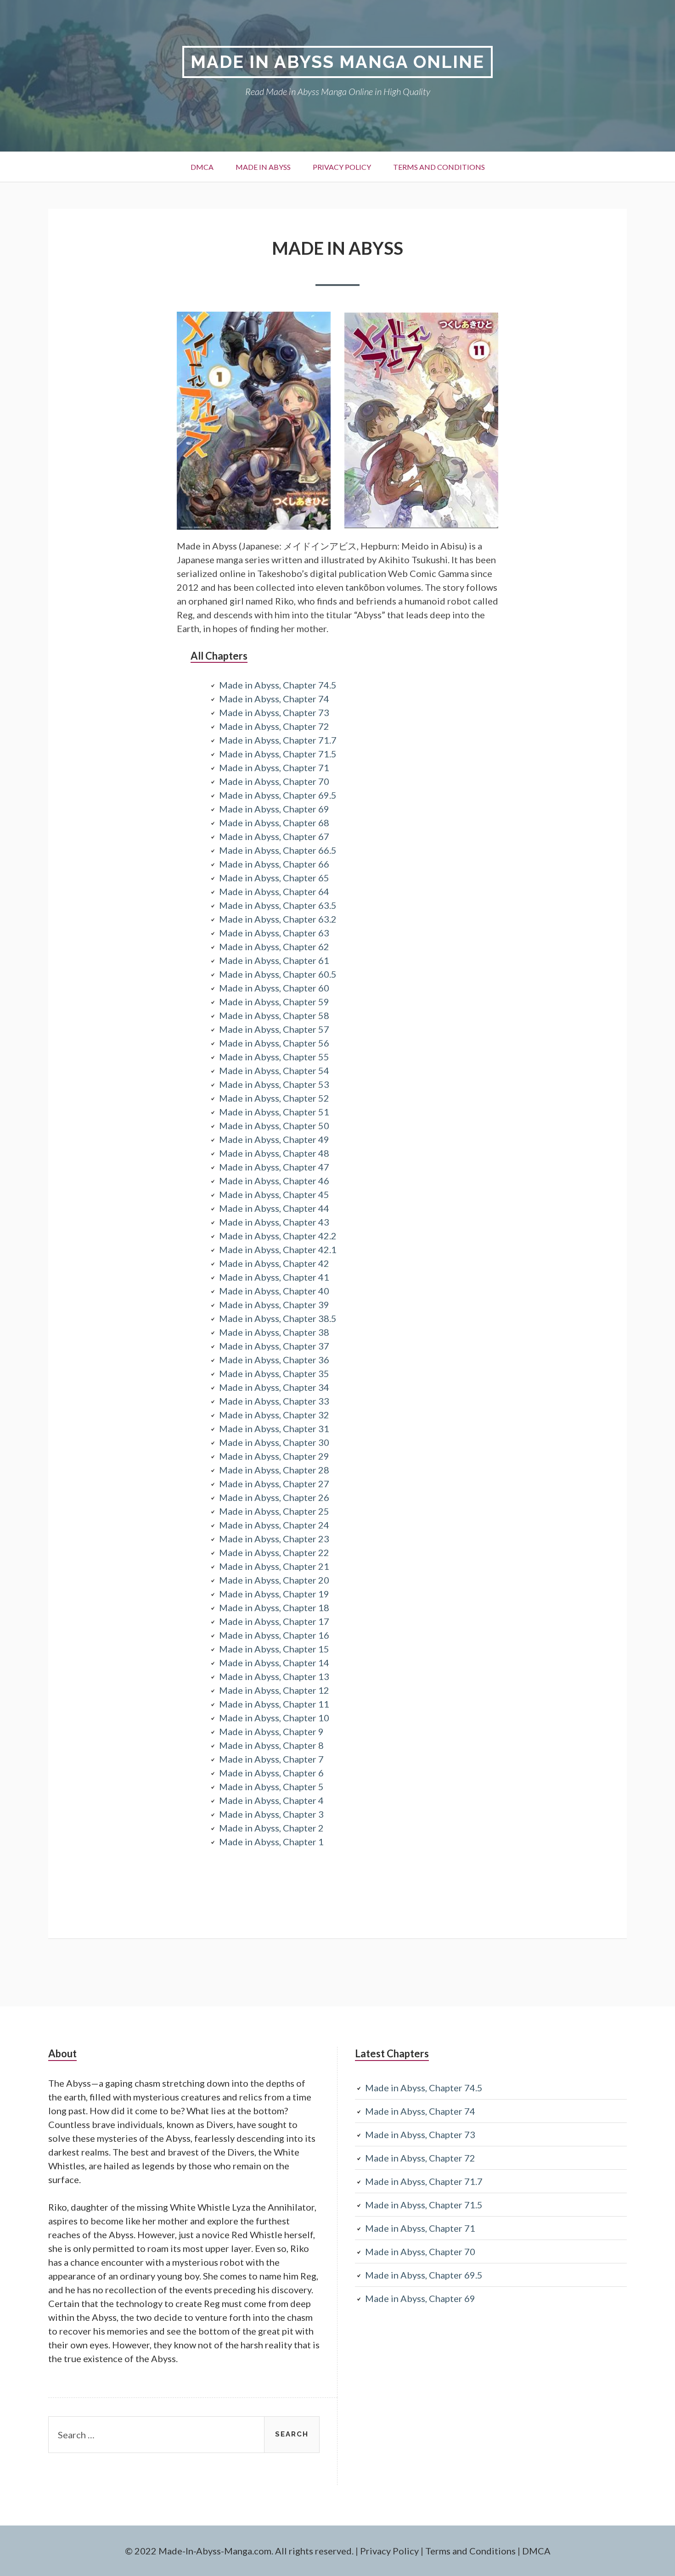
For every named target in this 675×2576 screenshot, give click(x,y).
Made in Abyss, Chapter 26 (274, 1497)
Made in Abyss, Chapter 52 (274, 1098)
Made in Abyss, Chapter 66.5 (278, 850)
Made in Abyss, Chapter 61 (274, 960)
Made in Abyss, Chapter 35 (274, 1373)
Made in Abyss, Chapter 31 (274, 1428)
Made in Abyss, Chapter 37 (274, 1346)
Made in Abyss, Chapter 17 (274, 1621)
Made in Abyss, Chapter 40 (274, 1291)
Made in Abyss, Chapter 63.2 (278, 919)
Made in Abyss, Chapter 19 (274, 1594)
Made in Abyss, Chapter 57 (274, 1029)
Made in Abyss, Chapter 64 (274, 891)
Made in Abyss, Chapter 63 (274, 933)
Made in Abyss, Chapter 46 (274, 1181)
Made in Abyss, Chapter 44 (274, 1208)
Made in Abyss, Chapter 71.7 (278, 740)
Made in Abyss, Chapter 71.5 (278, 754)
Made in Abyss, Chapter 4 (271, 1800)
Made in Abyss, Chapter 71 (274, 767)
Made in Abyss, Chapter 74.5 (278, 685)
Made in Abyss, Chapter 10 (274, 1718)
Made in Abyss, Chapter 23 (274, 1539)
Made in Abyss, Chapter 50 (274, 1126)
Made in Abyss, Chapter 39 (274, 1305)
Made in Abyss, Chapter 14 (274, 1663)
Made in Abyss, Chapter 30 (274, 1442)
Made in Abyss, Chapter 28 (274, 1470)
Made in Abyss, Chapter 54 (274, 1070)
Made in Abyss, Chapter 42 (274, 1263)
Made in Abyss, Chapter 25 (274, 1511)
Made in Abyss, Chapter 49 (274, 1139)
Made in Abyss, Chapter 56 (274, 1043)
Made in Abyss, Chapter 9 (271, 1731)
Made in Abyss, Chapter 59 (274, 1002)
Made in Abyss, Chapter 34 (274, 1387)
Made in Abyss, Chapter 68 (274, 823)
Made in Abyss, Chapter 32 (274, 1415)
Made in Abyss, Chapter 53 (274, 1084)
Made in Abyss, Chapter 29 (274, 1456)
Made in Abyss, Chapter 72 (274, 726)
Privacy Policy (342, 167)
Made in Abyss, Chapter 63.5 (278, 905)
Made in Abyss (263, 167)
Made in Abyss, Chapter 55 (274, 1057)
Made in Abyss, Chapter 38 (274, 1332)
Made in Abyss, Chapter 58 (274, 1015)
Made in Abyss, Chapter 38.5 (278, 1318)
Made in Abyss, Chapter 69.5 (278, 795)
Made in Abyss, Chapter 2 (271, 1828)
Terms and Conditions (439, 167)
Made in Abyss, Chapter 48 (274, 1153)
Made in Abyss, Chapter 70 (274, 781)
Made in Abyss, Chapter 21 (274, 1566)
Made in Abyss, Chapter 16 (274, 1635)
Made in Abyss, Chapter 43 (274, 1222)
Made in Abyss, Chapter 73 (274, 712)
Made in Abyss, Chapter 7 (271, 1759)
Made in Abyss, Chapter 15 (274, 1649)
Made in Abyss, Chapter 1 (271, 1842)
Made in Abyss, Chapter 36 (274, 1360)
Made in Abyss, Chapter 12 (274, 1690)
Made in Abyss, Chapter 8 (271, 1745)
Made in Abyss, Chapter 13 (274, 1676)
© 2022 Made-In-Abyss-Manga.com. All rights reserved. (239, 2551)
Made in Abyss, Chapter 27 (274, 1484)
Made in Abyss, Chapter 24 (274, 1525)
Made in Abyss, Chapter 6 (271, 1773)
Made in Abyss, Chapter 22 (274, 1552)
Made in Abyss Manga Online (337, 62)
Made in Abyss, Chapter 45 (274, 1194)
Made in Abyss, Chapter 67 (274, 836)
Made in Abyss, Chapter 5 (271, 1786)
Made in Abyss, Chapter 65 (274, 878)
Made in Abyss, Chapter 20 (274, 1580)
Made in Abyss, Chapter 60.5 (278, 974)
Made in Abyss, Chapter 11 (274, 1704)
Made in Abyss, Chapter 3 (271, 1814)
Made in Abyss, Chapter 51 (274, 1112)
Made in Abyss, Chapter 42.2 (278, 1236)
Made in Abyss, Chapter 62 (274, 946)
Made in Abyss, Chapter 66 (274, 864)
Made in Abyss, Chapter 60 (274, 988)
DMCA (202, 167)
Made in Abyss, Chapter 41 (274, 1277)
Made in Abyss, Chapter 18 (274, 1607)
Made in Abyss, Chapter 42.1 (278, 1249)
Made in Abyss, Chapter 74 (274, 699)
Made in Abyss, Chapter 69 (274, 809)
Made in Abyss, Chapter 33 (274, 1401)
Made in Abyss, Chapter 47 (274, 1167)
